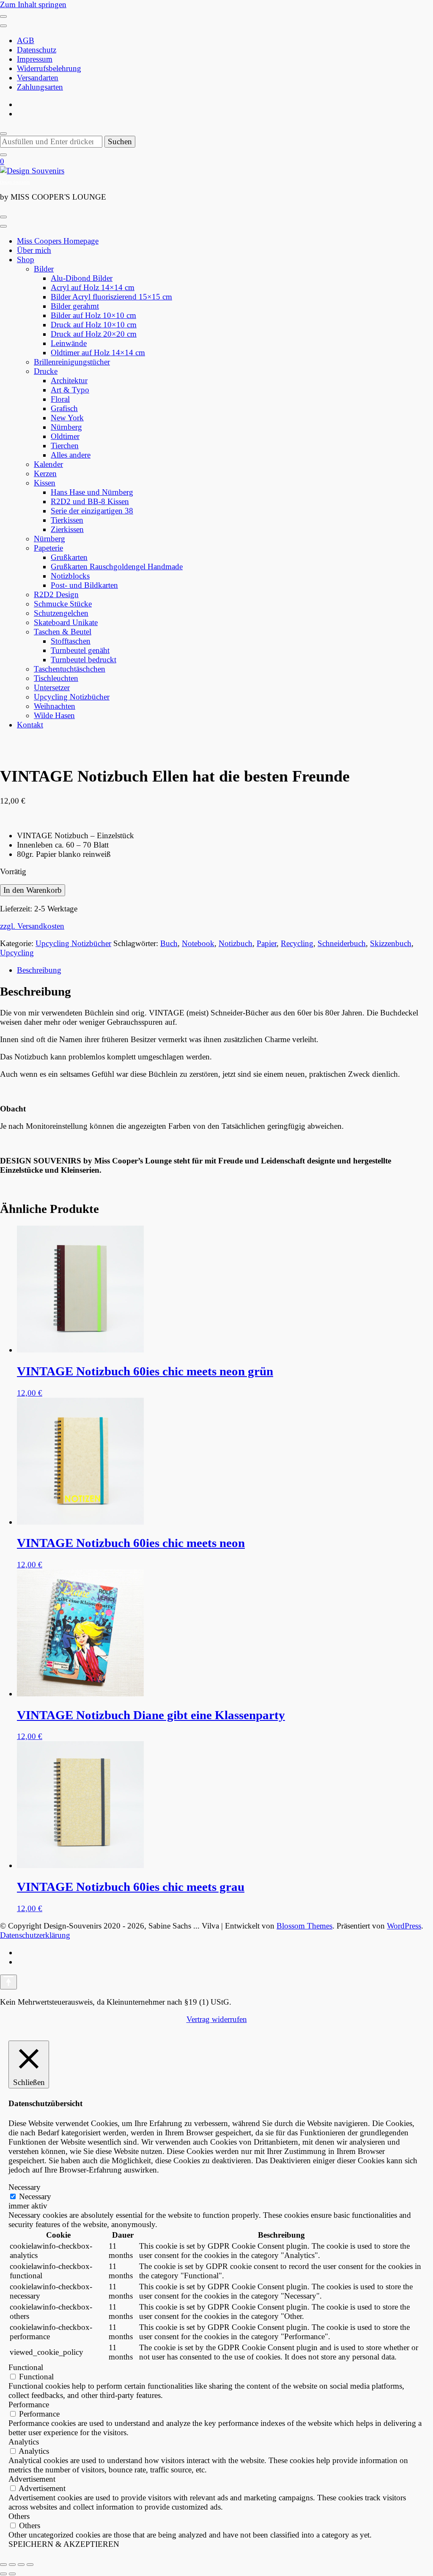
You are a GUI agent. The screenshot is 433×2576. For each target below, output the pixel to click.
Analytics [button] (24, 2442)
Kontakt (30, 725)
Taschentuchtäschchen (70, 669)
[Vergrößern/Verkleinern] (3, 2565)
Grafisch (64, 408)
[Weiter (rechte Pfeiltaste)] (12, 2574)
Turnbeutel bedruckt (84, 660)
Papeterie (48, 548)
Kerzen (45, 473)
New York (67, 418)
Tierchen (65, 446)
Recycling (297, 943)
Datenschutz (37, 50)
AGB (26, 40)
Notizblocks (70, 576)
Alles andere (71, 455)
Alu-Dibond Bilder (82, 278)
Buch (169, 943)
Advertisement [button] (32, 2479)
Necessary (35, 2196)
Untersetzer (52, 687)
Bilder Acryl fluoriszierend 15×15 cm (111, 297)
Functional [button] (26, 2367)
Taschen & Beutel (63, 632)
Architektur (69, 380)
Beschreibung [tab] (39, 970)
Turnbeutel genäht (80, 650)
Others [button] (19, 2516)
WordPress (404, 1926)
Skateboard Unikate (66, 622)
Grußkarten (69, 557)
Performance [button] (29, 2405)
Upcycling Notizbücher (72, 697)
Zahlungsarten (40, 87)
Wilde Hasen (54, 715)
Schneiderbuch (342, 943)
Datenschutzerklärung (35, 1935)
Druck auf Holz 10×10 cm (94, 325)
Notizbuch (236, 943)
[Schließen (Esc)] (30, 2565)
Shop (26, 259)
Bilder (44, 269)
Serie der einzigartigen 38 (92, 511)
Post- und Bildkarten (84, 585)
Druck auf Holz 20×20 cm (94, 334)
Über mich (34, 250)
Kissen (45, 483)
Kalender (48, 464)
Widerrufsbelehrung (49, 68)
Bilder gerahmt (75, 306)
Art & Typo (70, 390)
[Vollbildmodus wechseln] (12, 2565)
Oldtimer (65, 436)
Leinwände (69, 343)
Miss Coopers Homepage (58, 241)
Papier (267, 943)
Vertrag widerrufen (217, 2019)
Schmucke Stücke (63, 604)
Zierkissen (67, 529)
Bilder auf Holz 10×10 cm (93, 315)
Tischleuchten (56, 678)
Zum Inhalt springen (33, 4)
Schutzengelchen (61, 613)
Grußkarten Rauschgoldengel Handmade (117, 567)
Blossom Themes (304, 1926)
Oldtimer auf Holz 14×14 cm (98, 353)
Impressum (35, 59)
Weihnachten (55, 706)
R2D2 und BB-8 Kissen (90, 501)
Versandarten (38, 78)
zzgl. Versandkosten (32, 926)
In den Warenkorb (33, 890)
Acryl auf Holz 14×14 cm (93, 287)
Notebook (198, 943)
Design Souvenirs (15, 182)
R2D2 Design (56, 594)
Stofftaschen (71, 641)
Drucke (46, 371)
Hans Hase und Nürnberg (92, 492)
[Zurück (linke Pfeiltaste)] (3, 2574)
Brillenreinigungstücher (72, 362)
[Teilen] (21, 2565)
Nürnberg (66, 427)
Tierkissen (67, 520)
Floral (60, 399)
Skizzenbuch (391, 943)
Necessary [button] (25, 2187)
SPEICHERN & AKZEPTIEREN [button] (64, 2544)
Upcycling (17, 953)
